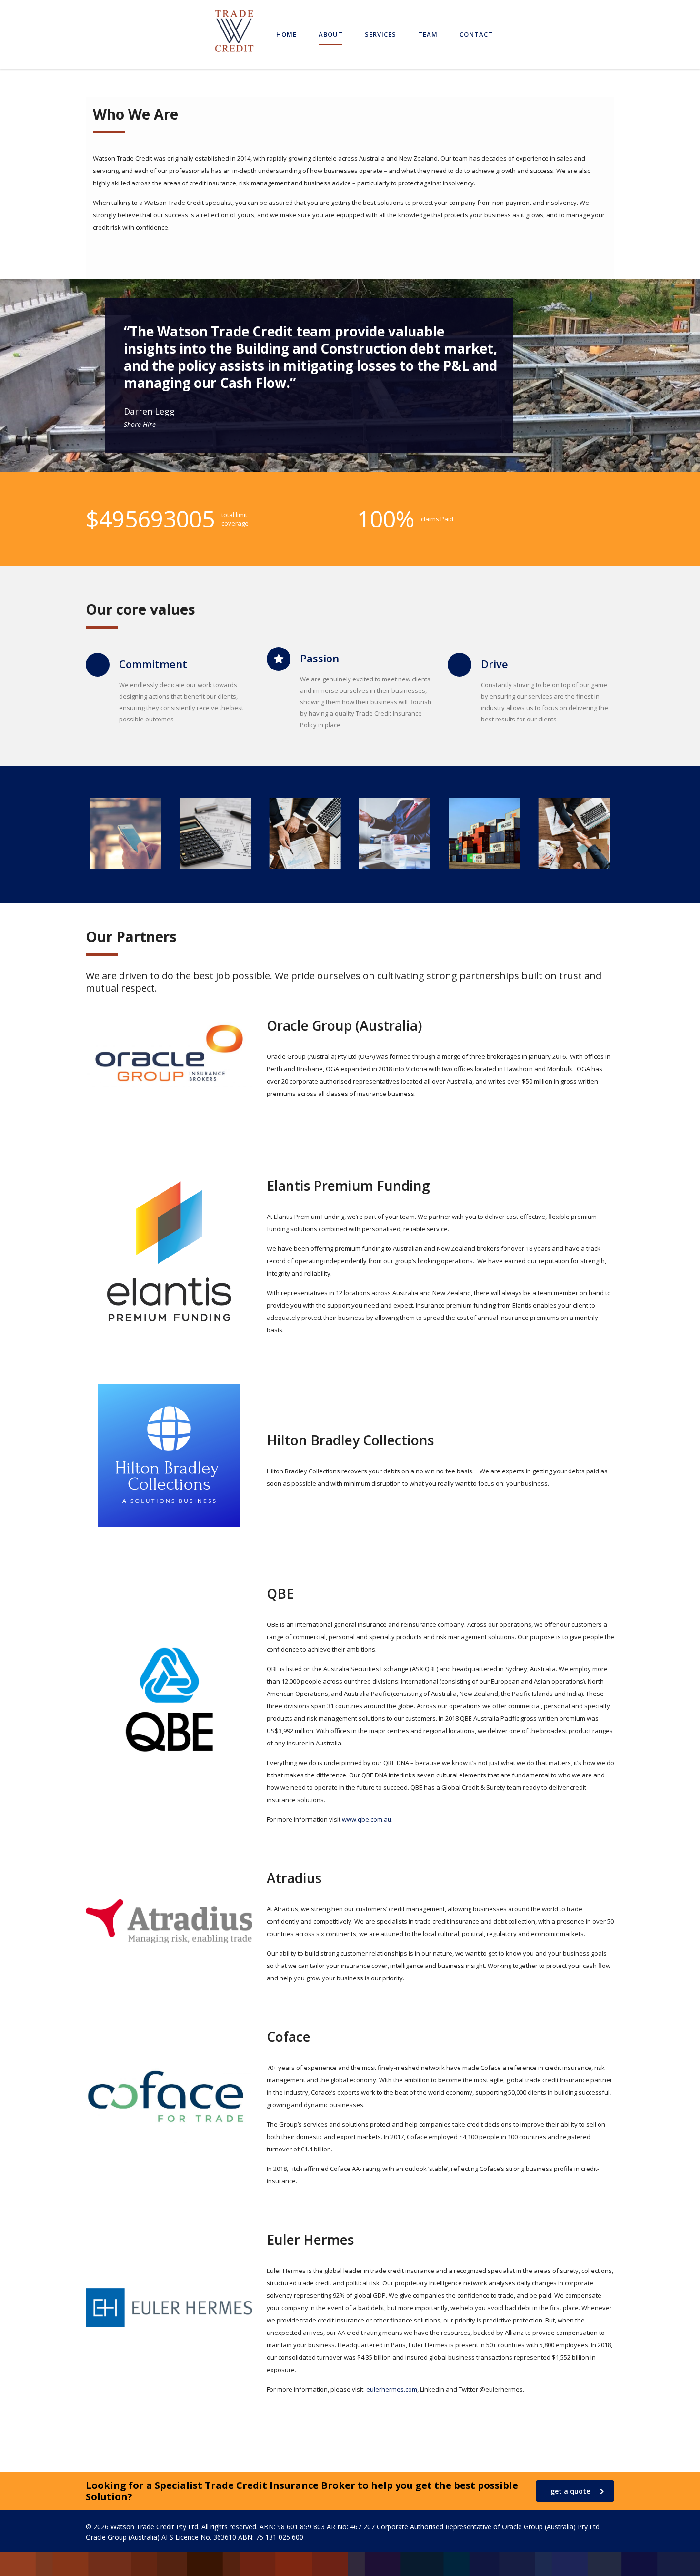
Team (428, 34)
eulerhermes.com (392, 2389)
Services (380, 34)
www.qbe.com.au (367, 1819)
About (331, 34)
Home (286, 34)
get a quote (570, 2491)
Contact (476, 34)
